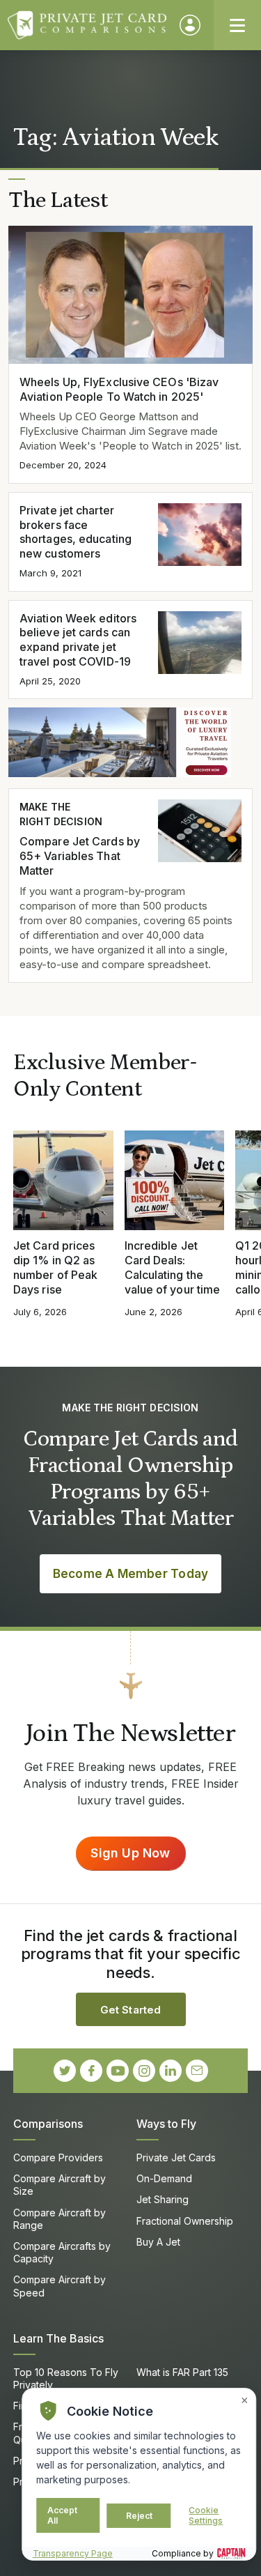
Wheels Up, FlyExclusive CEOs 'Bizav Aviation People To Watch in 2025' (119, 389)
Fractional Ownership (185, 2221)
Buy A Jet (158, 2242)
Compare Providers (58, 2157)
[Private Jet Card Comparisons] (87, 25)
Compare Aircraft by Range (60, 2219)
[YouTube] (118, 2071)
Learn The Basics (58, 2338)
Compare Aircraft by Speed (60, 2286)
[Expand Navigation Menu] (237, 25)
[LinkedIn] (171, 2071)
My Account (190, 25)
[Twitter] (65, 2071)
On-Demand (164, 2178)
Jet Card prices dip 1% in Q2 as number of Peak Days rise (55, 1267)
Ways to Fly (166, 2124)
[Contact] (197, 2071)
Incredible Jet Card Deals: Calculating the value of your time (173, 1267)
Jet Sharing (163, 2199)
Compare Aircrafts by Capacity (62, 2252)
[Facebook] (91, 2071)
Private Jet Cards (176, 2157)
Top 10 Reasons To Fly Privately (66, 2378)
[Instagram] (144, 2071)
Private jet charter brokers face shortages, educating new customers (76, 532)
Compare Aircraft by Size (60, 2185)
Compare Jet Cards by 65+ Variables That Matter (80, 856)
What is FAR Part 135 (182, 2372)
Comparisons (48, 2124)
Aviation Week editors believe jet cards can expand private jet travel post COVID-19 (78, 640)
